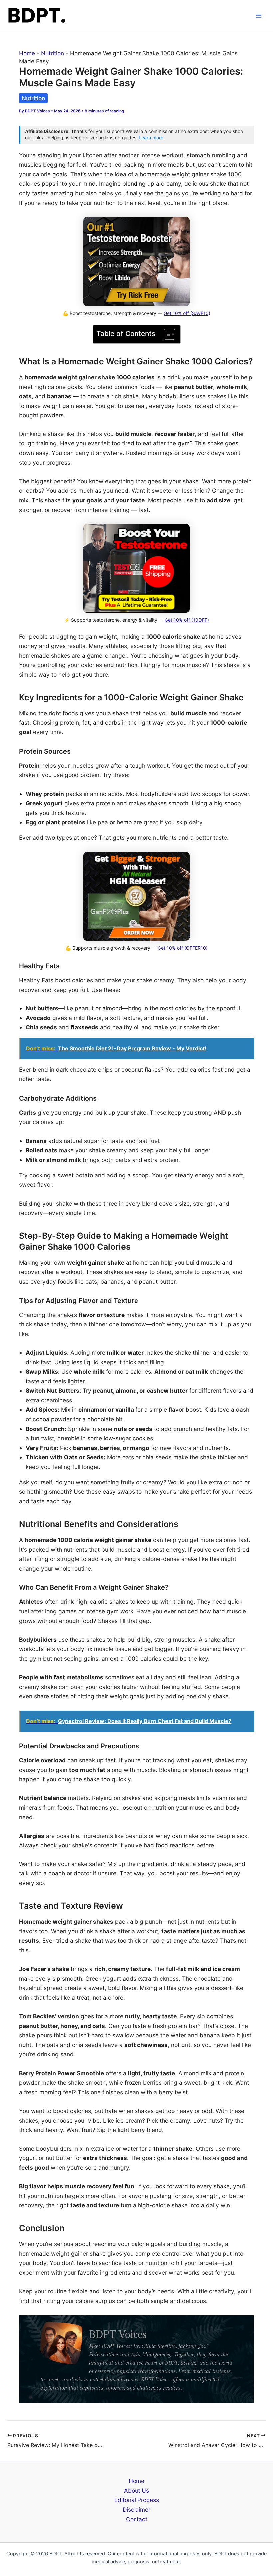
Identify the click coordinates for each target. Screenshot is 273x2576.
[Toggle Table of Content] (166, 334)
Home (27, 53)
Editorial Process (137, 2500)
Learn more (151, 138)
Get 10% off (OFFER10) (183, 948)
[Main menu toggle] (259, 16)
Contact (137, 2519)
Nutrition (52, 53)
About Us (136, 2491)
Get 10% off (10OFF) (187, 620)
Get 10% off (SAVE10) (187, 313)
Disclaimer (136, 2510)
